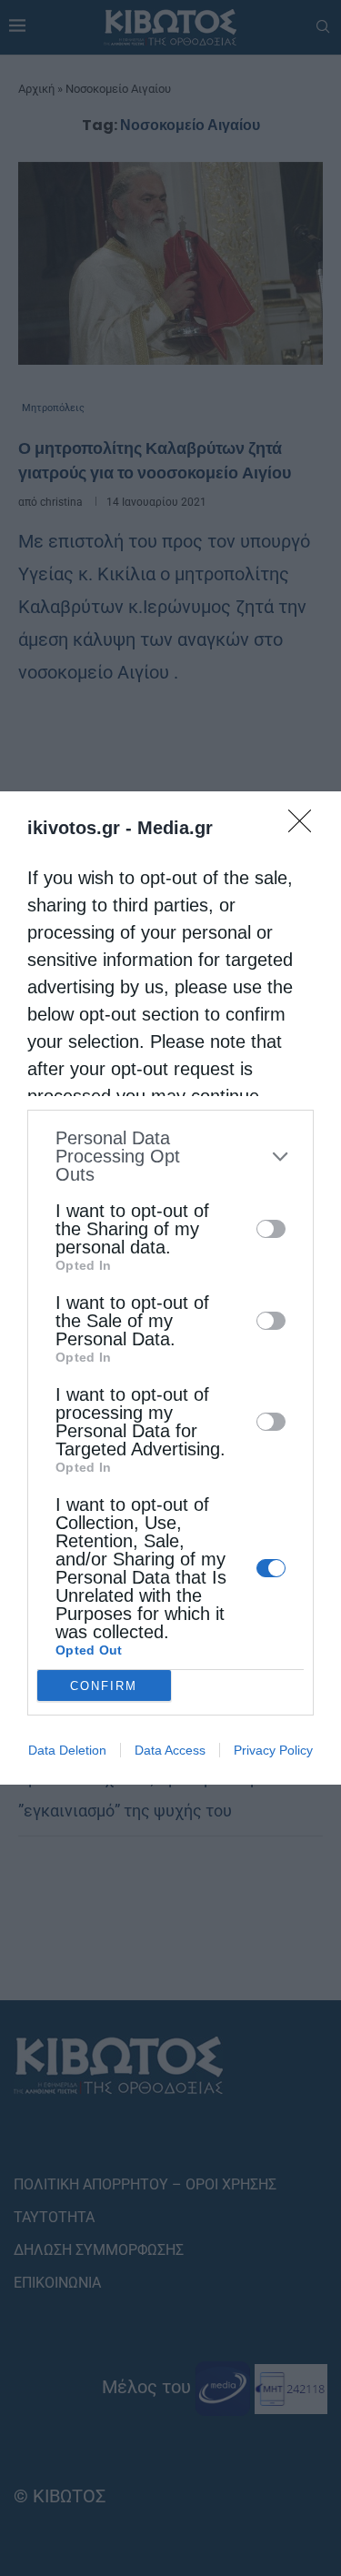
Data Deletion (67, 1750)
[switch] (271, 1229)
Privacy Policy (273, 1750)
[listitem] (170, 1156)
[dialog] (170, 1288)
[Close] (306, 827)
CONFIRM (104, 1686)
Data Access (170, 1750)
